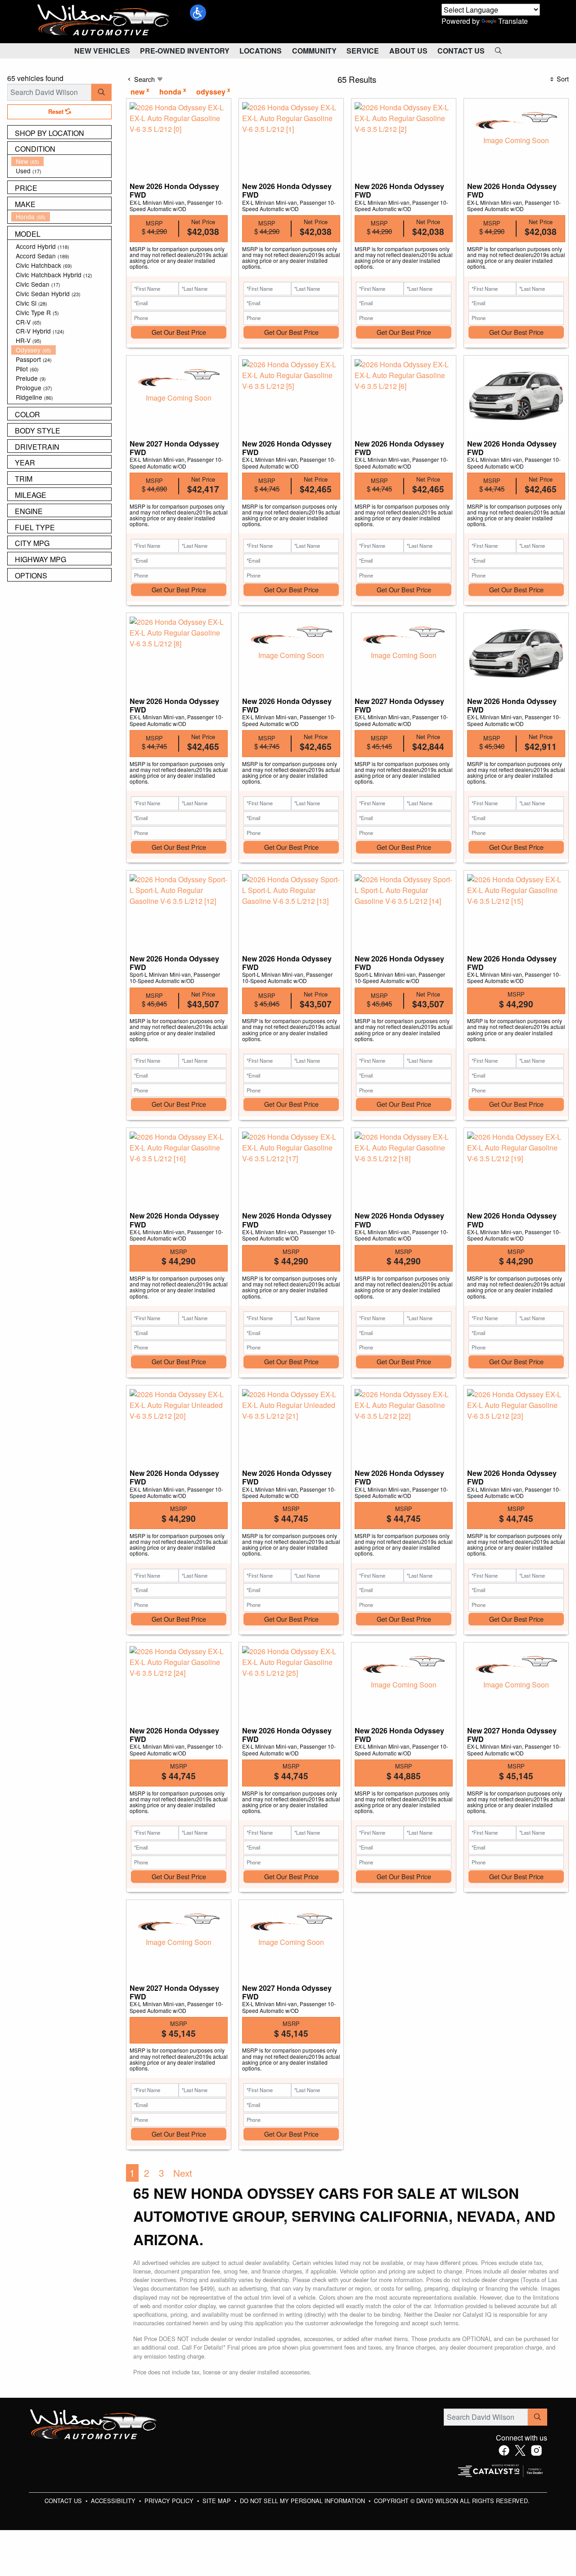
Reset (57, 112)
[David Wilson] (103, 20)
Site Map (218, 2501)
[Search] (101, 92)
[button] (198, 13)
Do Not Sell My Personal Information (303, 2501)
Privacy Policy (170, 2501)
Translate (513, 21)
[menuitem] (61, 161)
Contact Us (64, 2501)
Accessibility (114, 2501)
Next (183, 2173)
